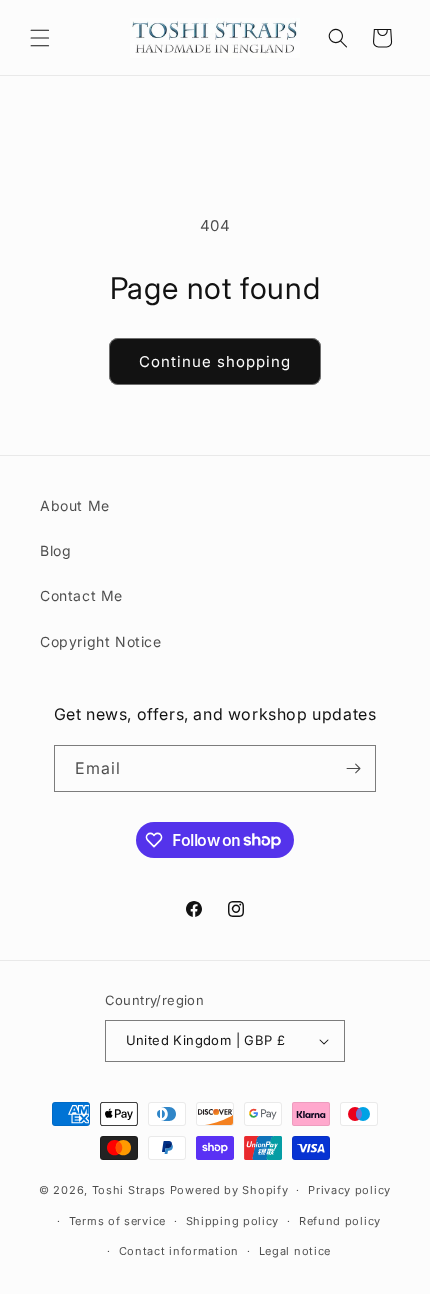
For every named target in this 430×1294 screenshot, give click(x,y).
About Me (75, 505)
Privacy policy (349, 1190)
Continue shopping (215, 361)
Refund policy (340, 1221)
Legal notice (295, 1251)
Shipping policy (233, 1221)
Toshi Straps (129, 1190)
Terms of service (117, 1221)
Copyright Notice (101, 641)
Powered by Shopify (229, 1190)
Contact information (179, 1251)
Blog (55, 550)
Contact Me (81, 595)
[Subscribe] (353, 768)
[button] (40, 38)
